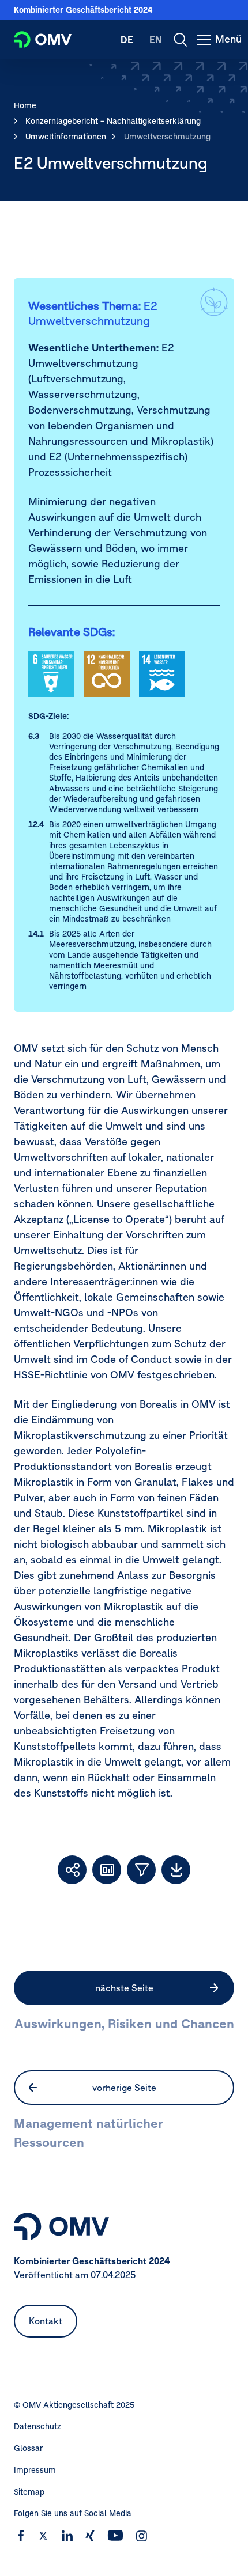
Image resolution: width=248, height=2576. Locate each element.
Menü (232, 46)
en (156, 40)
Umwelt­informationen (66, 137)
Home (25, 105)
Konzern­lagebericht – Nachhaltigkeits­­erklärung (113, 121)
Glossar (28, 2448)
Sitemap (29, 2492)
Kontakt (46, 2321)
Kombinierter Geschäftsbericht (83, 10)
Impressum (35, 2470)
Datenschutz (37, 2426)
